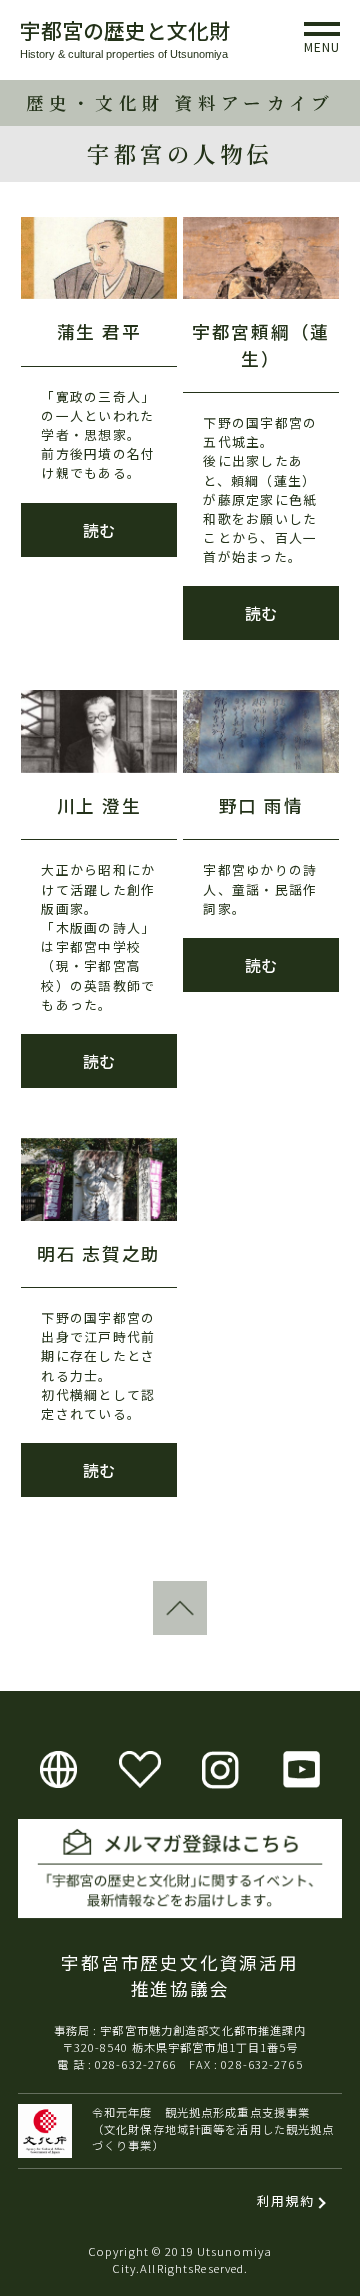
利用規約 (285, 2200)
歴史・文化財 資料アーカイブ (180, 102)
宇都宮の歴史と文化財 (125, 30)
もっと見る (58, 1558)
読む (99, 530)
